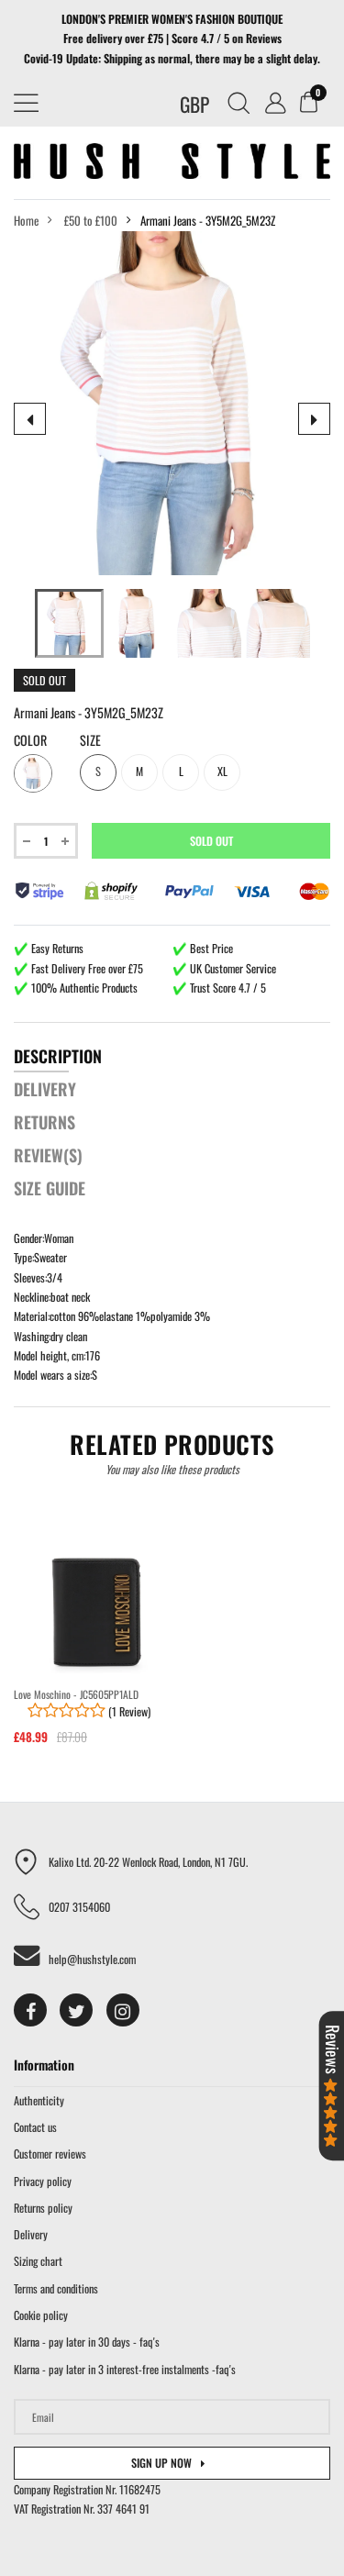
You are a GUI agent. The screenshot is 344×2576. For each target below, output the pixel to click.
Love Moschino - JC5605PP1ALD (76, 1694)
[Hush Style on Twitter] (76, 2010)
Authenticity (39, 2100)
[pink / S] (69, 623)
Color (30, 740)
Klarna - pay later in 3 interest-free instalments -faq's (125, 2369)
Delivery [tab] (45, 1089)
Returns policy (43, 2208)
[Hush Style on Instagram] (123, 2010)
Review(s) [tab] (48, 1155)
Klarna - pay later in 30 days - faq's (87, 2342)
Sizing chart (38, 2261)
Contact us (35, 2127)
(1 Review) (128, 1711)
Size (90, 740)
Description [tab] (58, 1056)
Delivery (31, 2234)
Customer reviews (50, 2154)
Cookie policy (41, 2315)
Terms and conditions (56, 2288)
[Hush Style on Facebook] (30, 2010)
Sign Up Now (161, 2463)
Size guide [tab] (50, 1188)
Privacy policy (43, 2181)
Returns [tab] (44, 1122)
